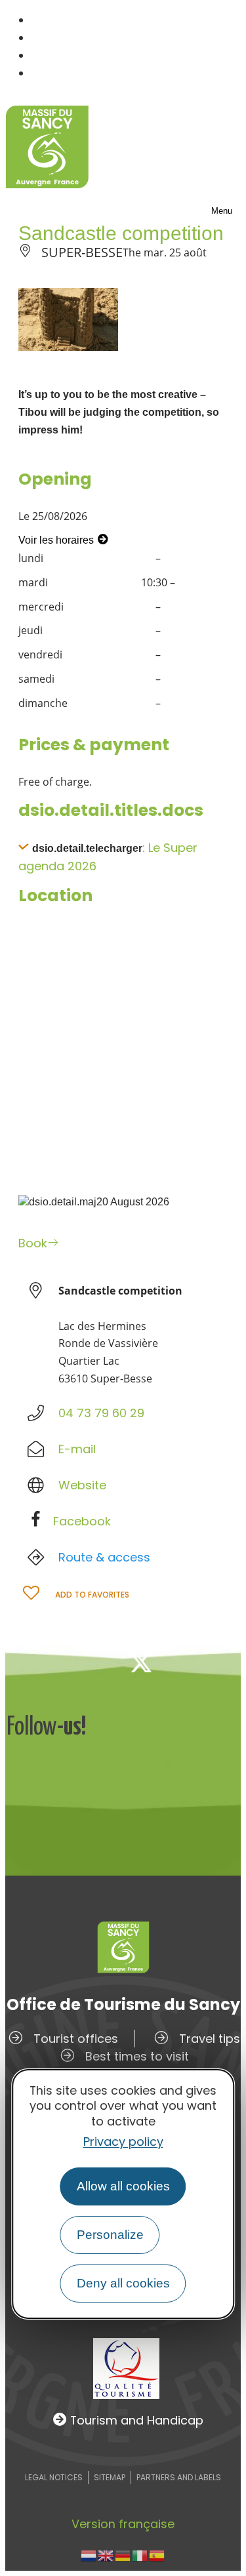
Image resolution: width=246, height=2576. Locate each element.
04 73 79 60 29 (101, 1413)
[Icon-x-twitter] (141, 1662)
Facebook (82, 1521)
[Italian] (140, 2555)
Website (82, 1485)
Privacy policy (123, 2142)
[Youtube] (228, 1662)
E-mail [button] (77, 1449)
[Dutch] (89, 2555)
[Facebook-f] (98, 1662)
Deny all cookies (123, 2283)
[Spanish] (157, 2555)
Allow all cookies (123, 2186)
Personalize (110, 2235)
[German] (123, 2555)
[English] (106, 2555)
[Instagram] (184, 1662)
